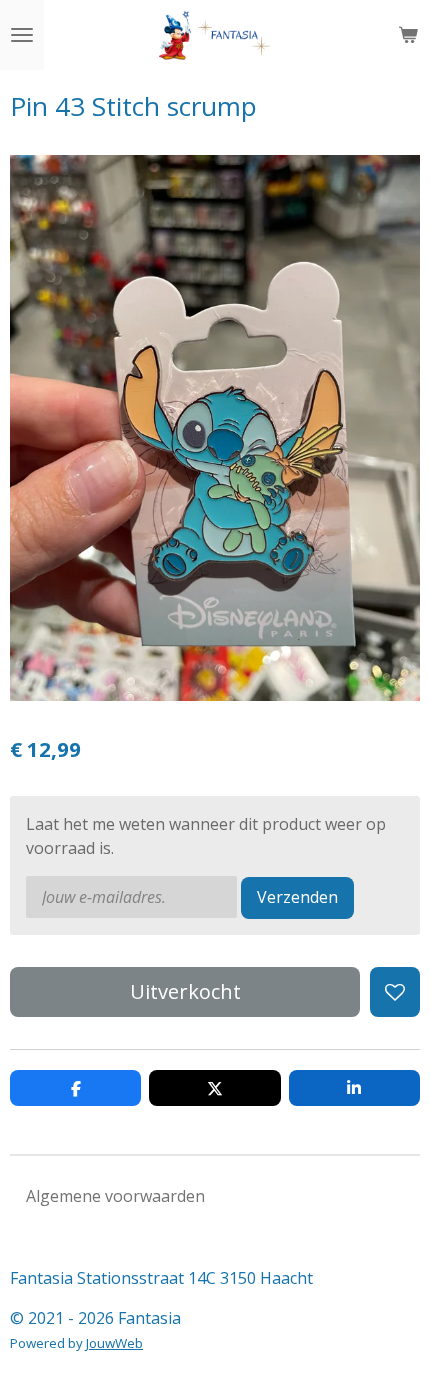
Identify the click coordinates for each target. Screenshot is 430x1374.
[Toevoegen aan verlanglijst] (395, 992)
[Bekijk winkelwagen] (408, 35)
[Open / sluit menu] (22, 35)
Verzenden (297, 897)
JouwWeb (114, 1343)
